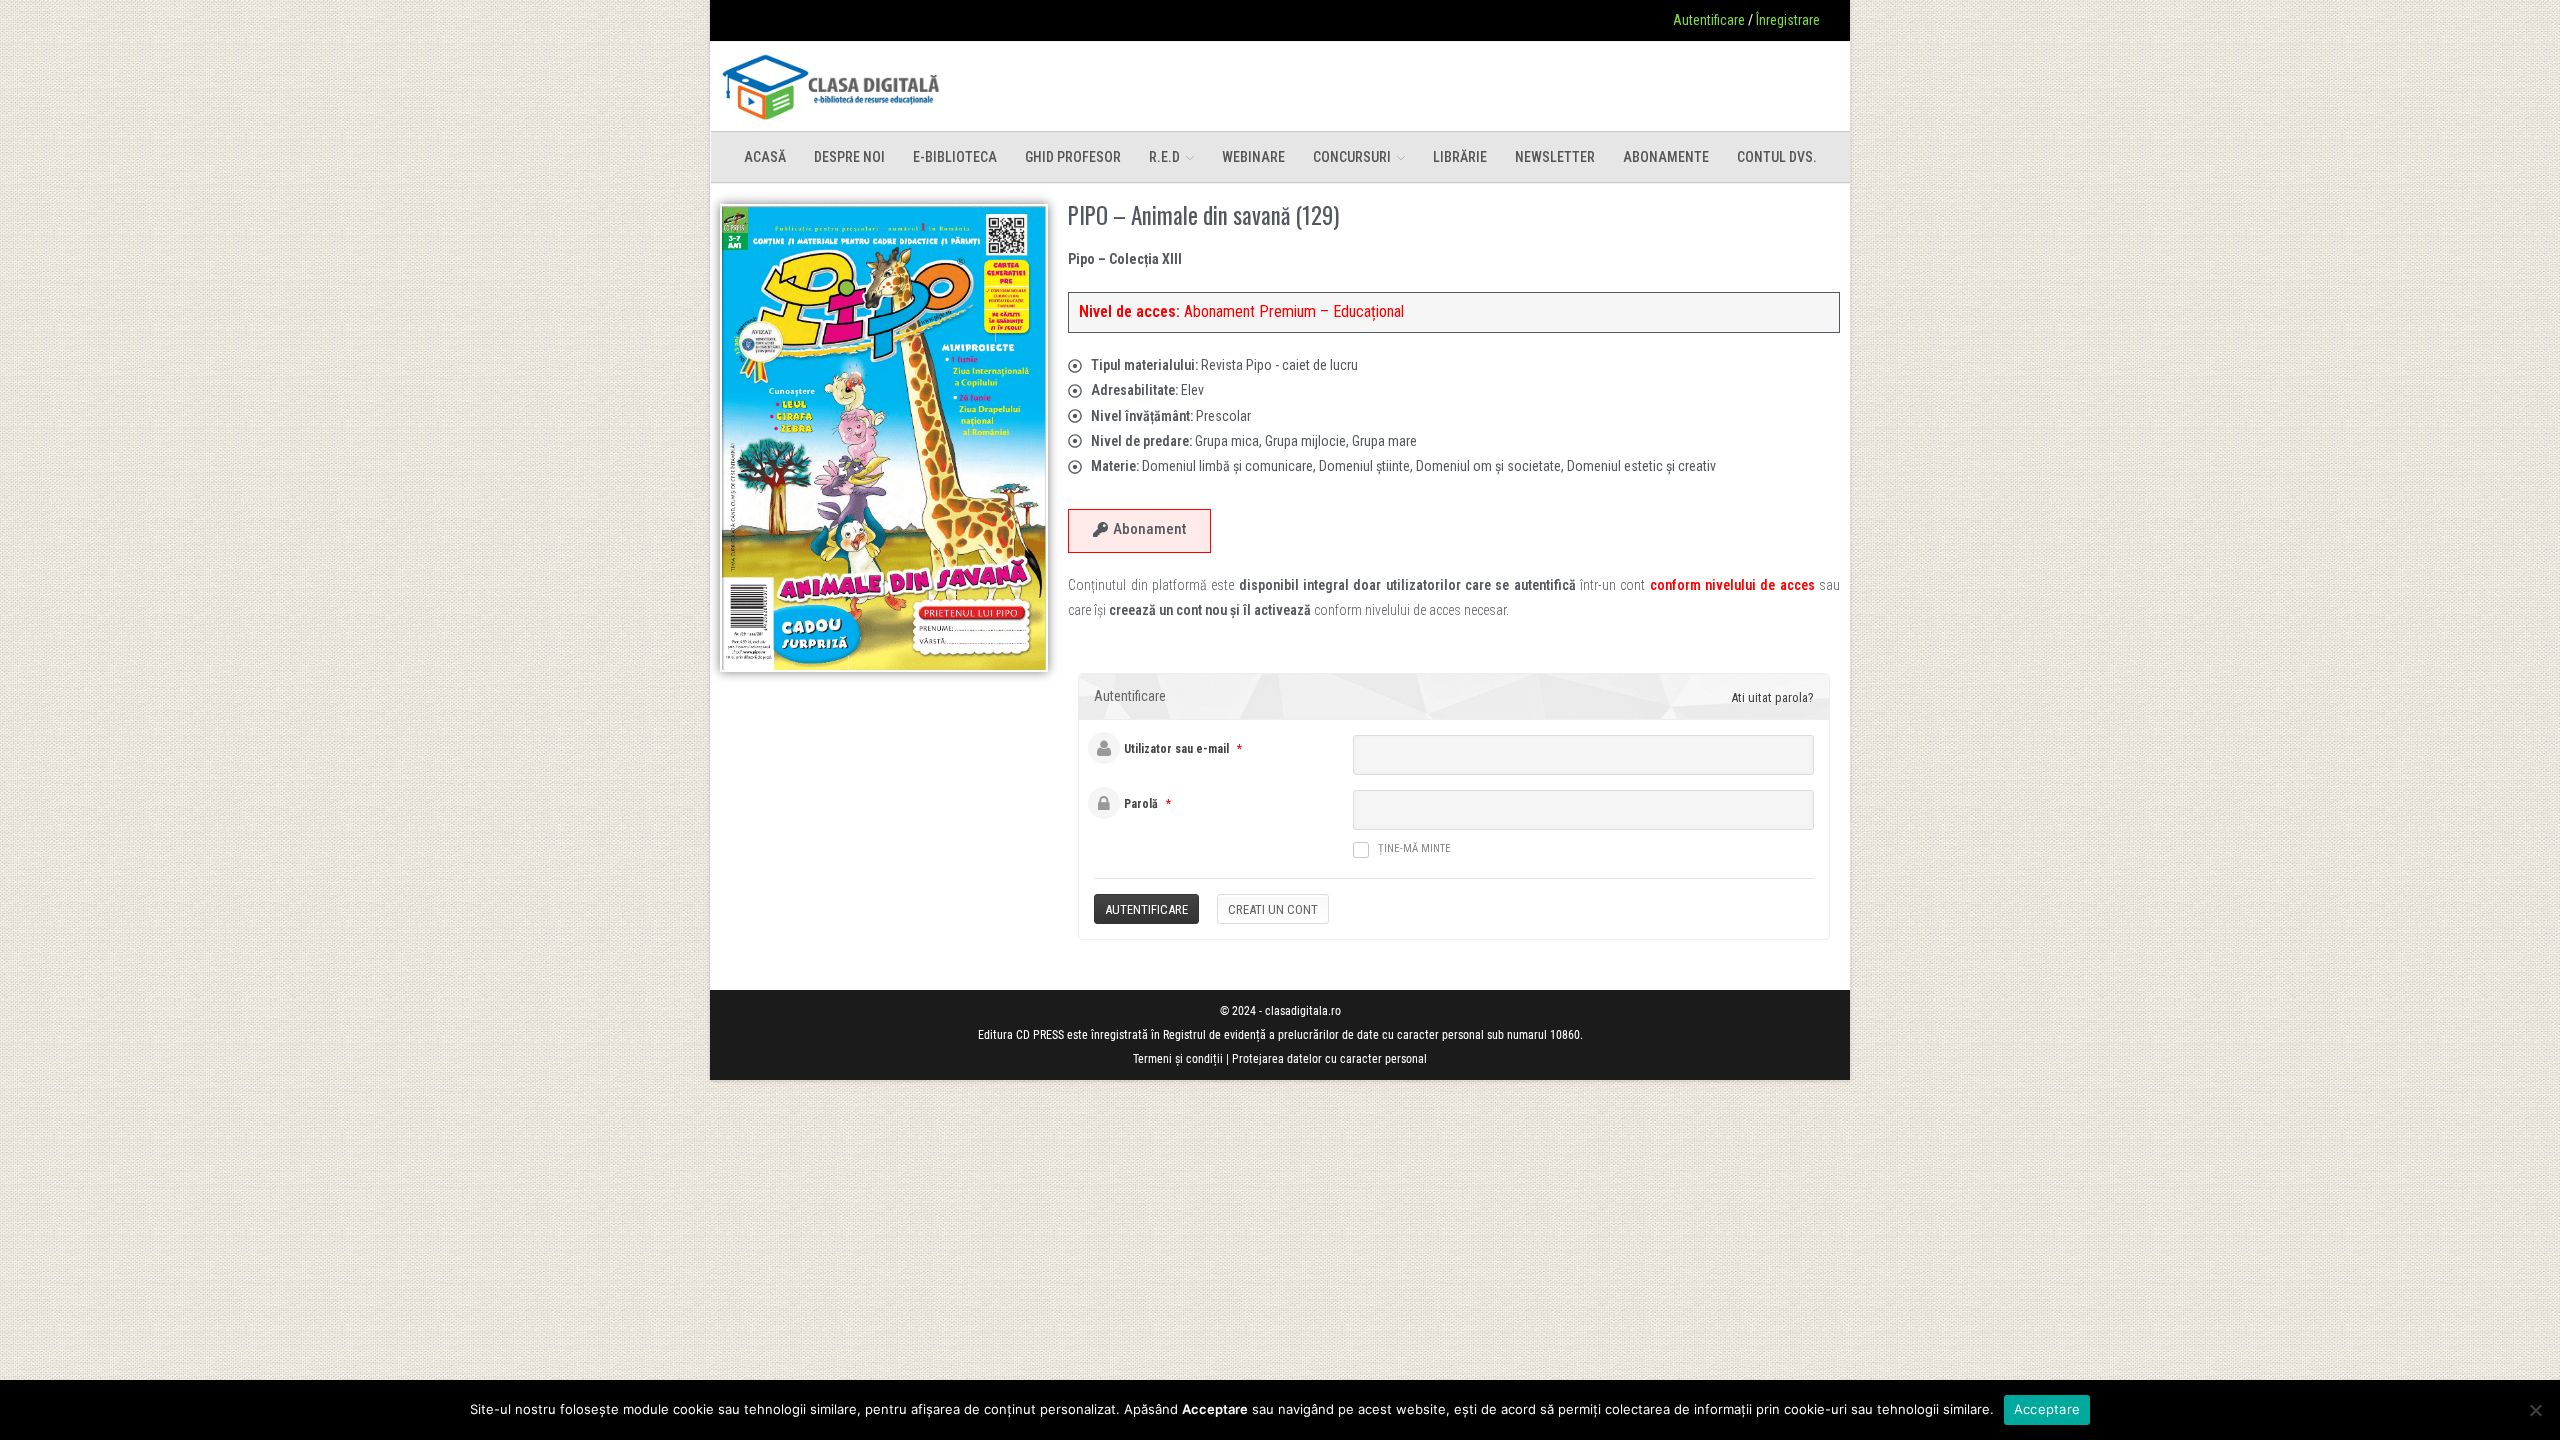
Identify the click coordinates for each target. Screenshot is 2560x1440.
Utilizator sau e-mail (1176, 749)
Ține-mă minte (1414, 848)
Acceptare (2047, 1409)
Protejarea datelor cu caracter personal (1329, 1059)
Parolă (1141, 804)
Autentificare (1709, 20)
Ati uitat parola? (1772, 697)
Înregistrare (1788, 20)
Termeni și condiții (1178, 1059)
